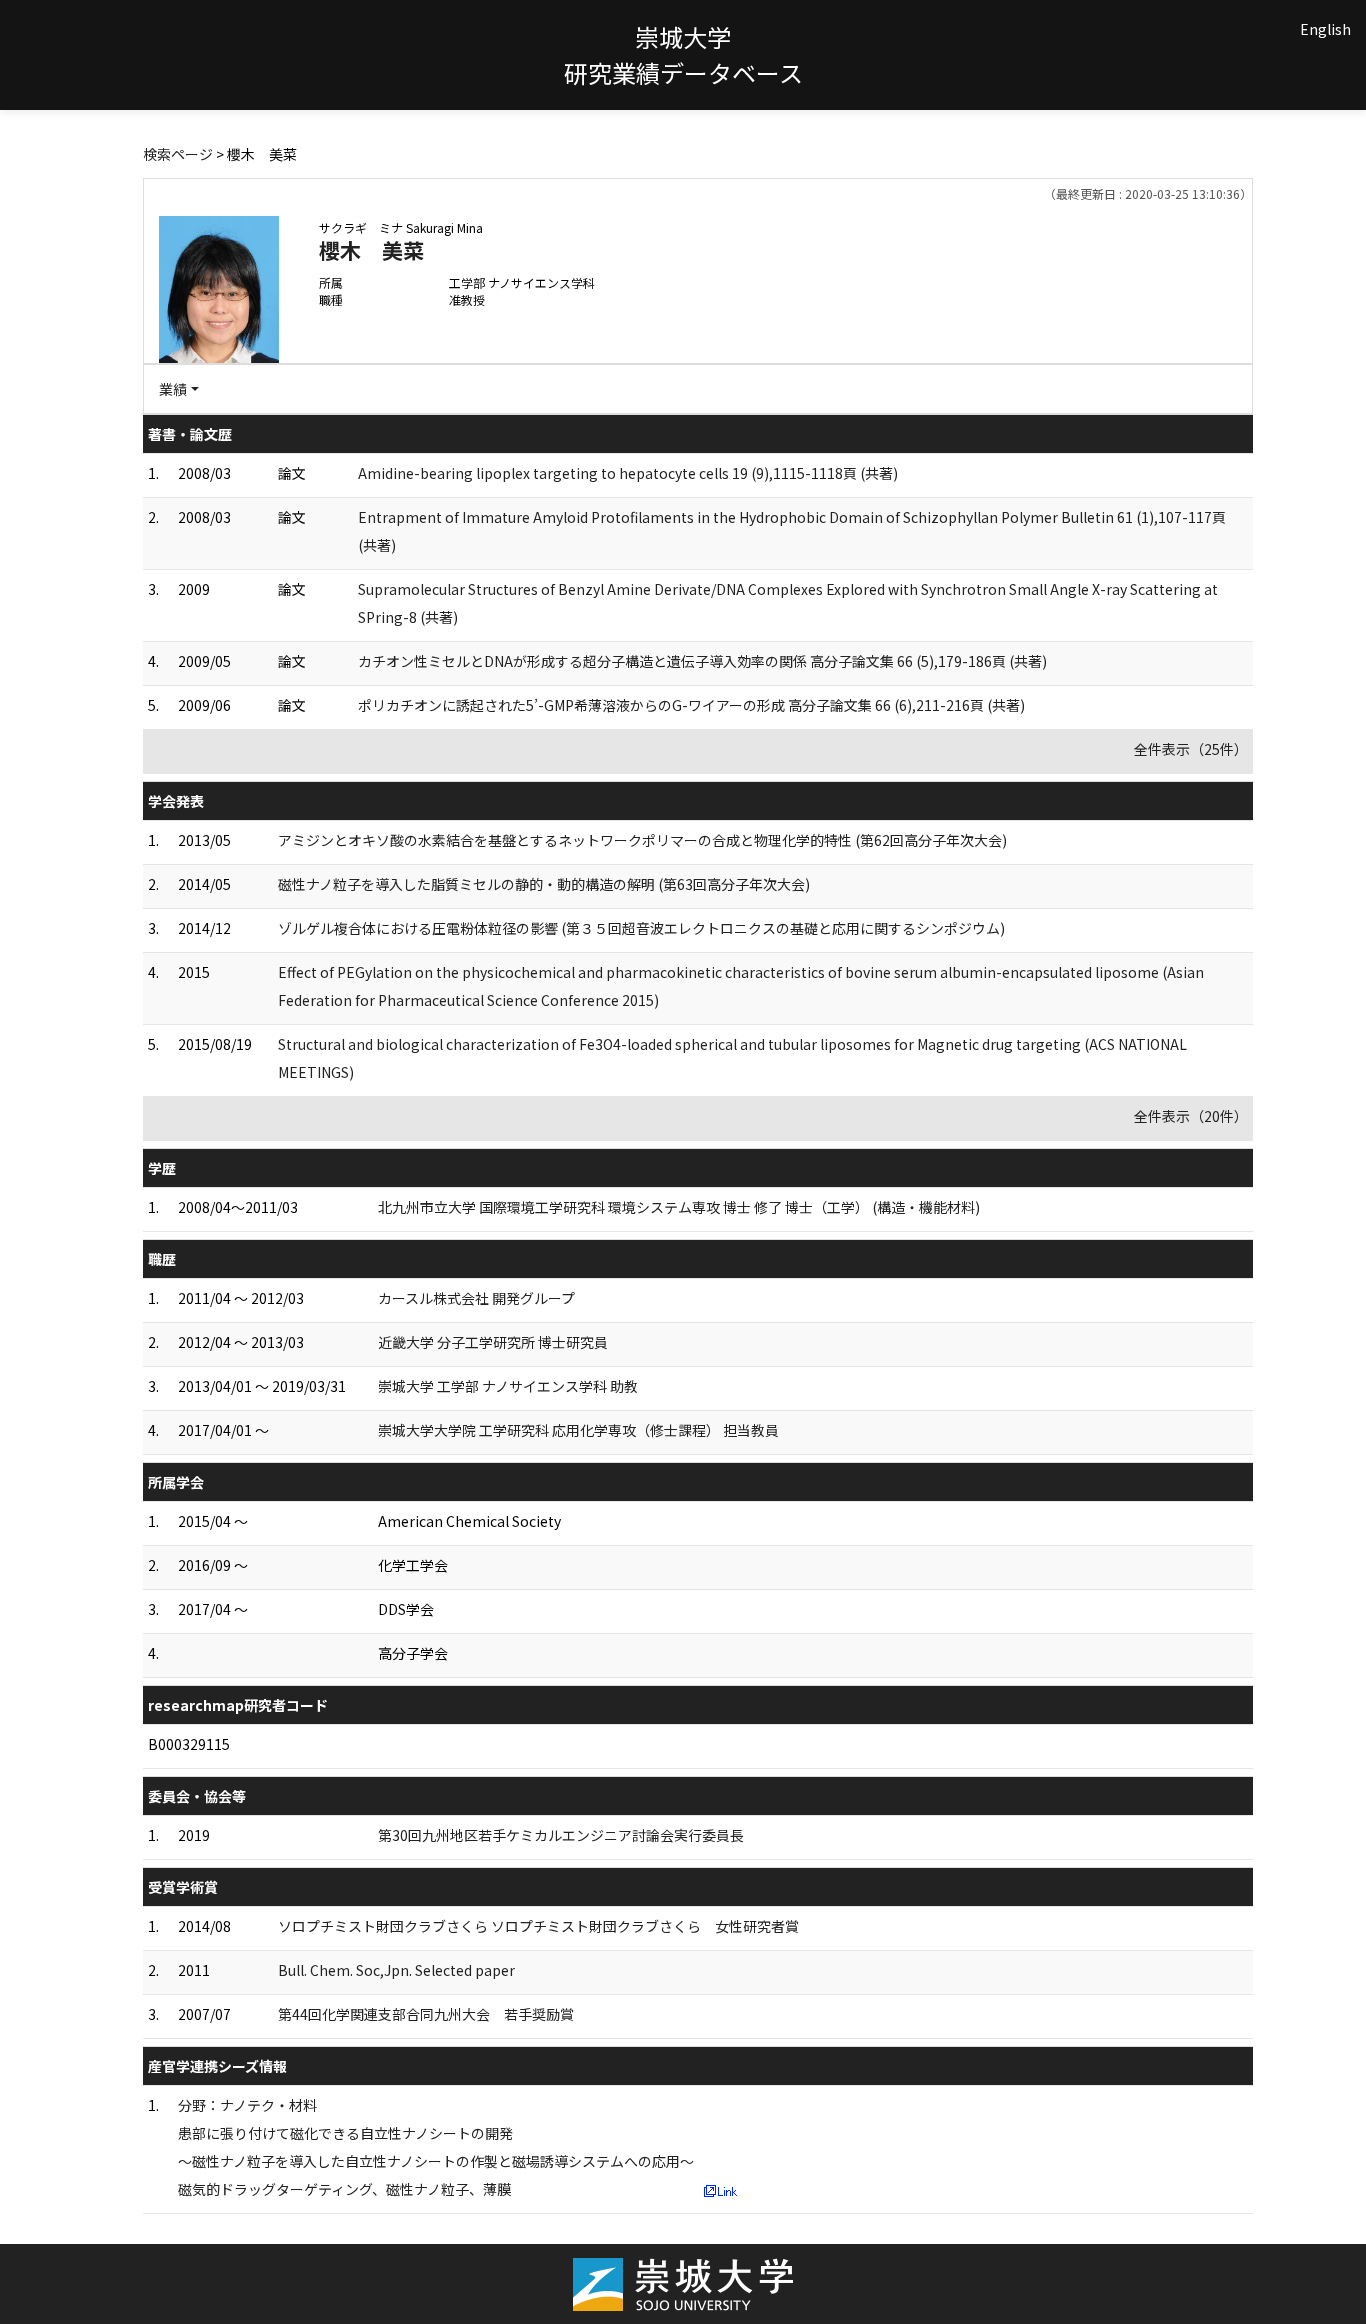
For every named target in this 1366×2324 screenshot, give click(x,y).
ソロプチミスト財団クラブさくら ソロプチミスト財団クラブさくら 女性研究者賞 (538, 1926)
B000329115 (189, 1744)
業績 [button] (173, 389)
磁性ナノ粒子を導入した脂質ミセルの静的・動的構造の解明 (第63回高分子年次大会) (544, 884)
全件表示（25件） (1191, 749)
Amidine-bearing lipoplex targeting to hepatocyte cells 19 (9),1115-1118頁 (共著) (628, 473)
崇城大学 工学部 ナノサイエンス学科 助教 (508, 1386)
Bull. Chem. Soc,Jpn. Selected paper (396, 1970)
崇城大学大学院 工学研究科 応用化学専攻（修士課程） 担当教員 (578, 1430)
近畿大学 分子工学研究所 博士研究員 (493, 1342)
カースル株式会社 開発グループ (476, 1298)
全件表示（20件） (1191, 1116)
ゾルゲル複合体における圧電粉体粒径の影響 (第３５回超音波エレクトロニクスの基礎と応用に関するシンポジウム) (641, 928)
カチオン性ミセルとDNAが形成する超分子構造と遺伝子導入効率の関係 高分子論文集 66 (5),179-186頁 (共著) (702, 661)
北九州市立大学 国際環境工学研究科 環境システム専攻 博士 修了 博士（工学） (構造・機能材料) (679, 1207)
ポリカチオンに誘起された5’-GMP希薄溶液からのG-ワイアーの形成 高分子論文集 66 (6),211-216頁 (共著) (691, 705)
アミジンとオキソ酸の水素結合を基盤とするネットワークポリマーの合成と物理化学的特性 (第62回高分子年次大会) (642, 840)
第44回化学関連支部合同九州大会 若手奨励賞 (426, 2014)
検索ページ (178, 154)
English (1325, 29)
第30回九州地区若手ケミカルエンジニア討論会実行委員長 (561, 1835)
